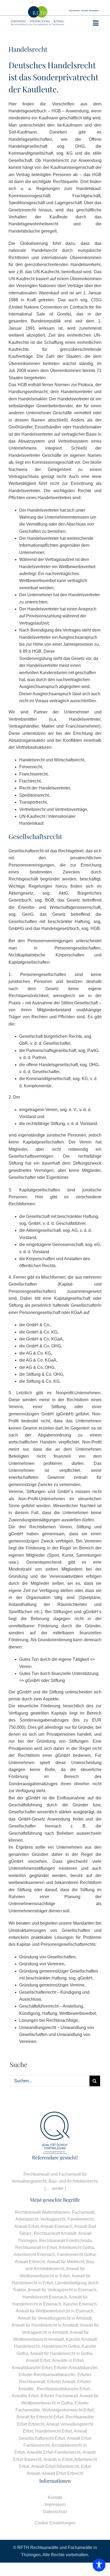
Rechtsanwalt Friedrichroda (65, 2241)
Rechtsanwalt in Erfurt (36, 2248)
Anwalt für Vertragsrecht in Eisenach (62, 2290)
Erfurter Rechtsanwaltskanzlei (47, 2375)
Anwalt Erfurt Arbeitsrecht (55, 2466)
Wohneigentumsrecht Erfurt (68, 2410)
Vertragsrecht (53, 2219)
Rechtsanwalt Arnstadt (55, 2233)
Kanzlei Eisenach (80, 2304)
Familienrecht (80, 2219)
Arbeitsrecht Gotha (76, 2248)
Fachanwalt (83, 2212)
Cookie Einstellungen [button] (55, 2523)
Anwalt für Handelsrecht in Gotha (61, 2353)
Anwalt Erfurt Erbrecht (63, 2473)
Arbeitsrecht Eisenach (34, 2254)
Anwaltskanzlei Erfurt (32, 2368)
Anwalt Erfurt (26, 2226)
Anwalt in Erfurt (58, 2459)
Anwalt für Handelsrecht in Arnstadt (45, 2325)
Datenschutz (55, 2512)
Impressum (55, 2504)
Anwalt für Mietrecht (65, 2262)
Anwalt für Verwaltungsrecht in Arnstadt (55, 2318)
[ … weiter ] (55, 2188)
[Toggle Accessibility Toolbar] (99, 2565)
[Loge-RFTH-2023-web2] (38, 8)
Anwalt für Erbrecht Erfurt (40, 2417)
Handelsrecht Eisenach (45, 2297)
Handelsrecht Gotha (61, 2346)
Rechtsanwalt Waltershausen (42, 2212)
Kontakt (55, 2497)
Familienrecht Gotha (76, 2254)
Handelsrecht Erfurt (54, 2431)
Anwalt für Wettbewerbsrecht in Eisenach (55, 2311)
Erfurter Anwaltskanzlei (76, 2368)
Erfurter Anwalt (61, 2382)
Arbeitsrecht (27, 2219)
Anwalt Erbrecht (30, 2262)
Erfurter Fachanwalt (59, 2396)
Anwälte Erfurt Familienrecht (54, 2452)
